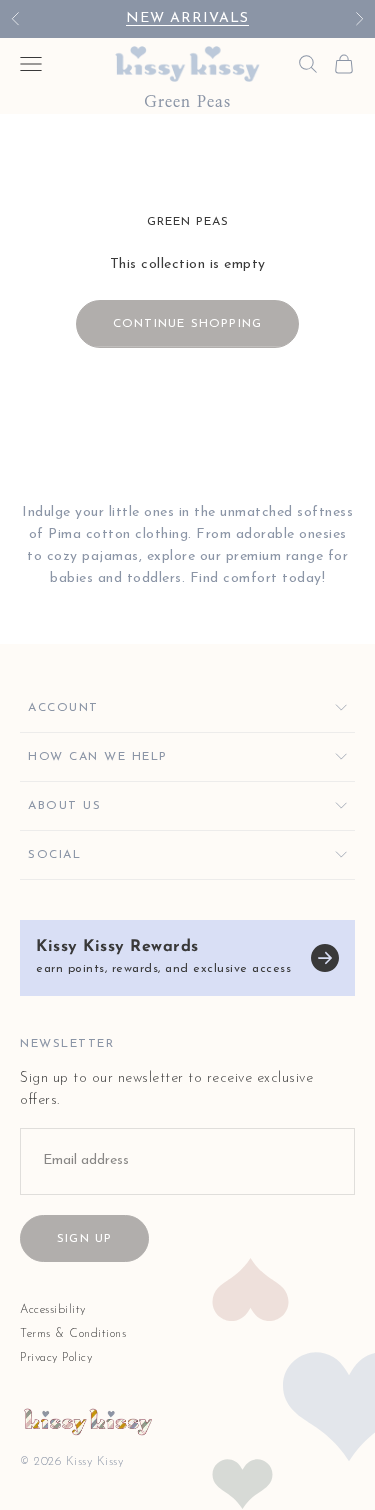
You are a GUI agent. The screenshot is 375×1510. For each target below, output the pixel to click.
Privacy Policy (56, 1358)
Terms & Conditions (73, 1334)
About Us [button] (64, 806)
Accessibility (53, 1310)
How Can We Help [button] (98, 757)
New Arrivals (187, 18)
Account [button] (63, 708)
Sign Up (84, 1239)
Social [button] (54, 855)
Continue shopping (187, 324)
